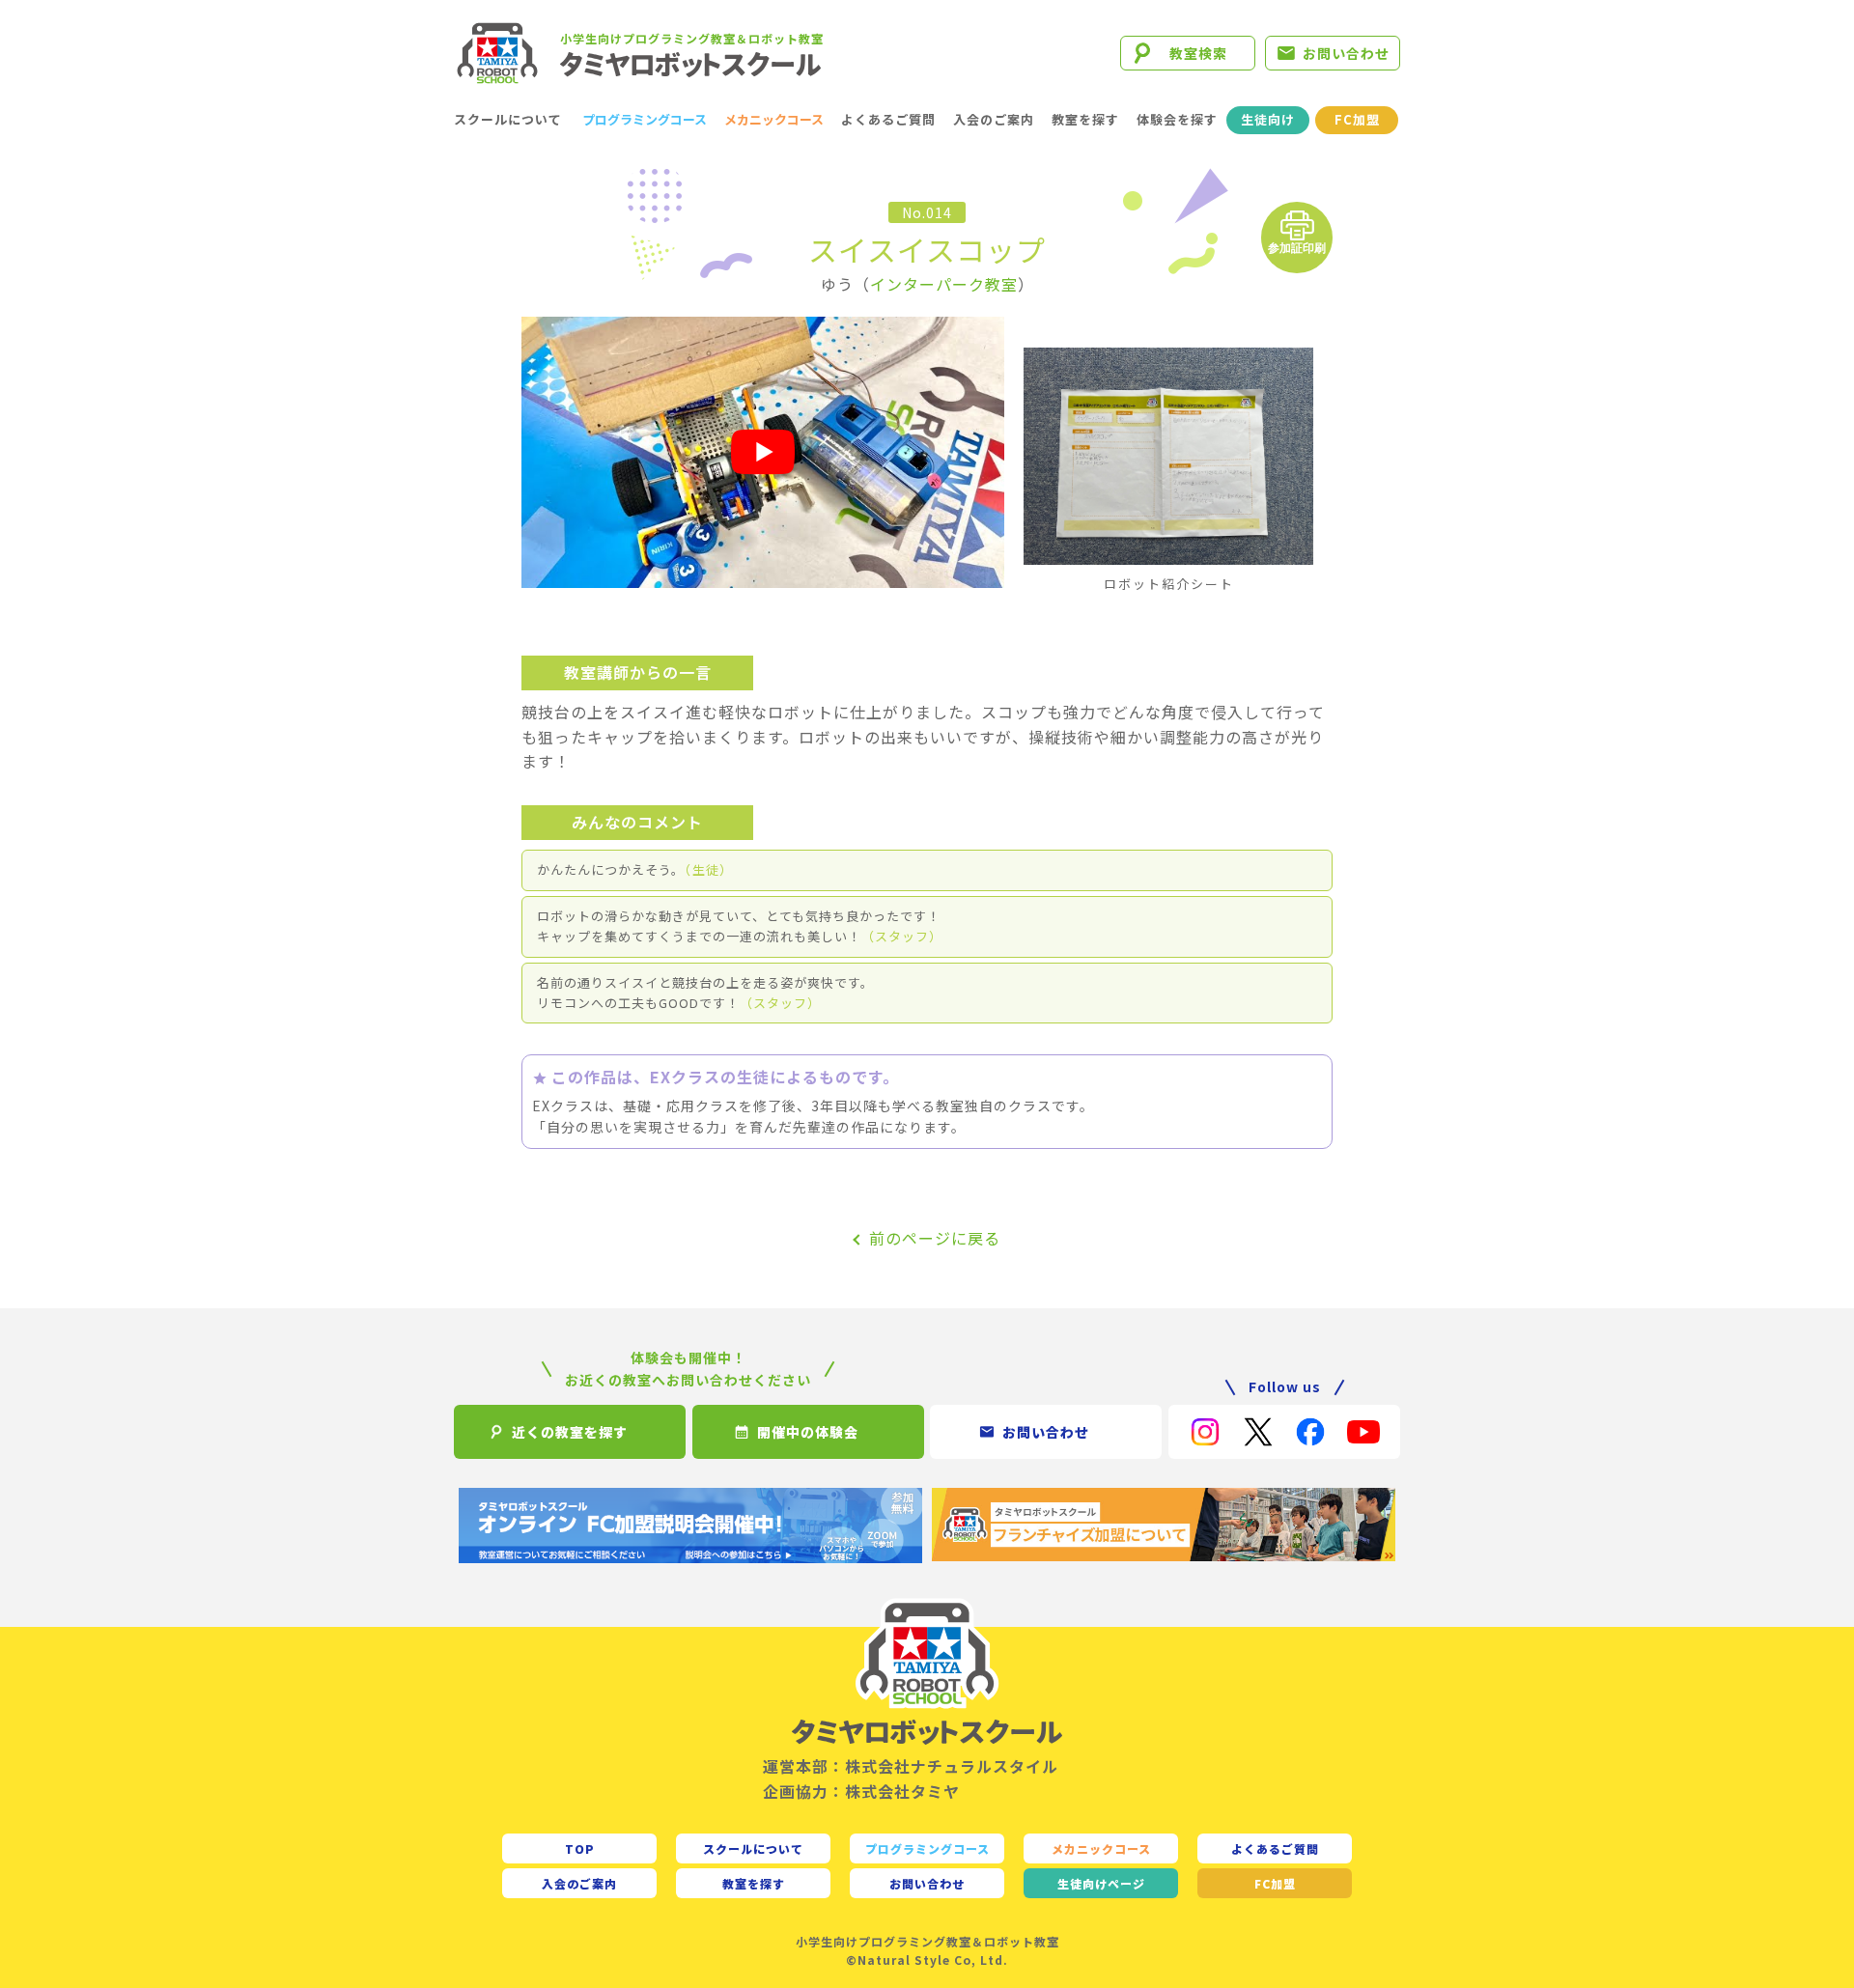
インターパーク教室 (944, 284)
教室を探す (1085, 119)
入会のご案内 (994, 119)
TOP (580, 1848)
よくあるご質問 (888, 119)
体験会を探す (1177, 119)
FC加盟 (1357, 119)
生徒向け (1268, 119)
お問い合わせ (1346, 53)
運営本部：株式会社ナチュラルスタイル (911, 1766)
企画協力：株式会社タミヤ (861, 1791)
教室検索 (1198, 53)
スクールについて (508, 119)
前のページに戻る (935, 1238)
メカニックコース (774, 119)
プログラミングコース (645, 119)
